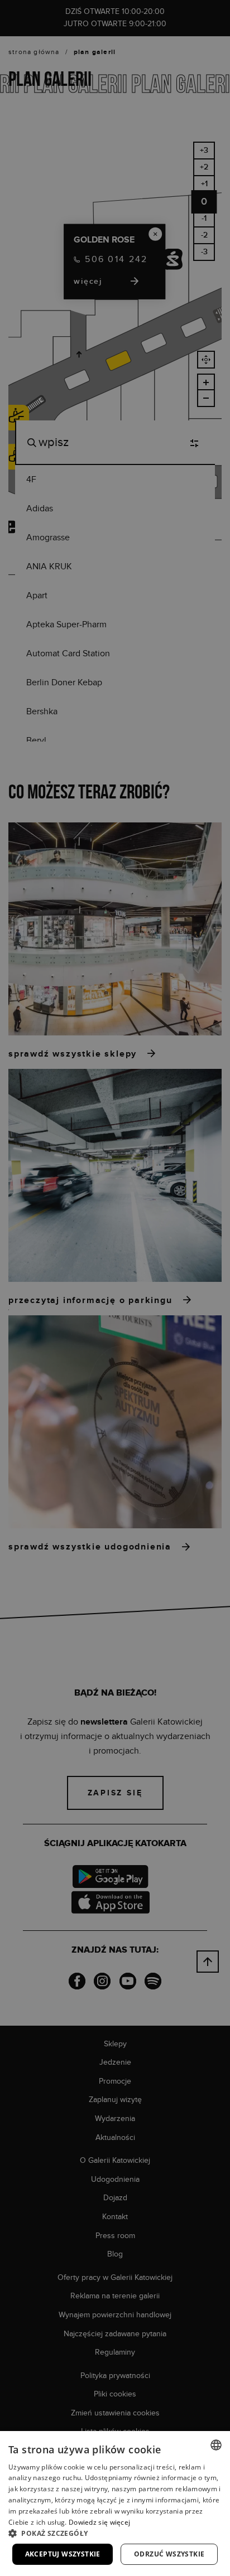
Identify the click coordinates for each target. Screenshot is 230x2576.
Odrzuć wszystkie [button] (169, 2554)
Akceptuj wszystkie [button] (63, 2554)
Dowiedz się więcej (99, 2522)
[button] (115, 2533)
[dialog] (115, 1288)
